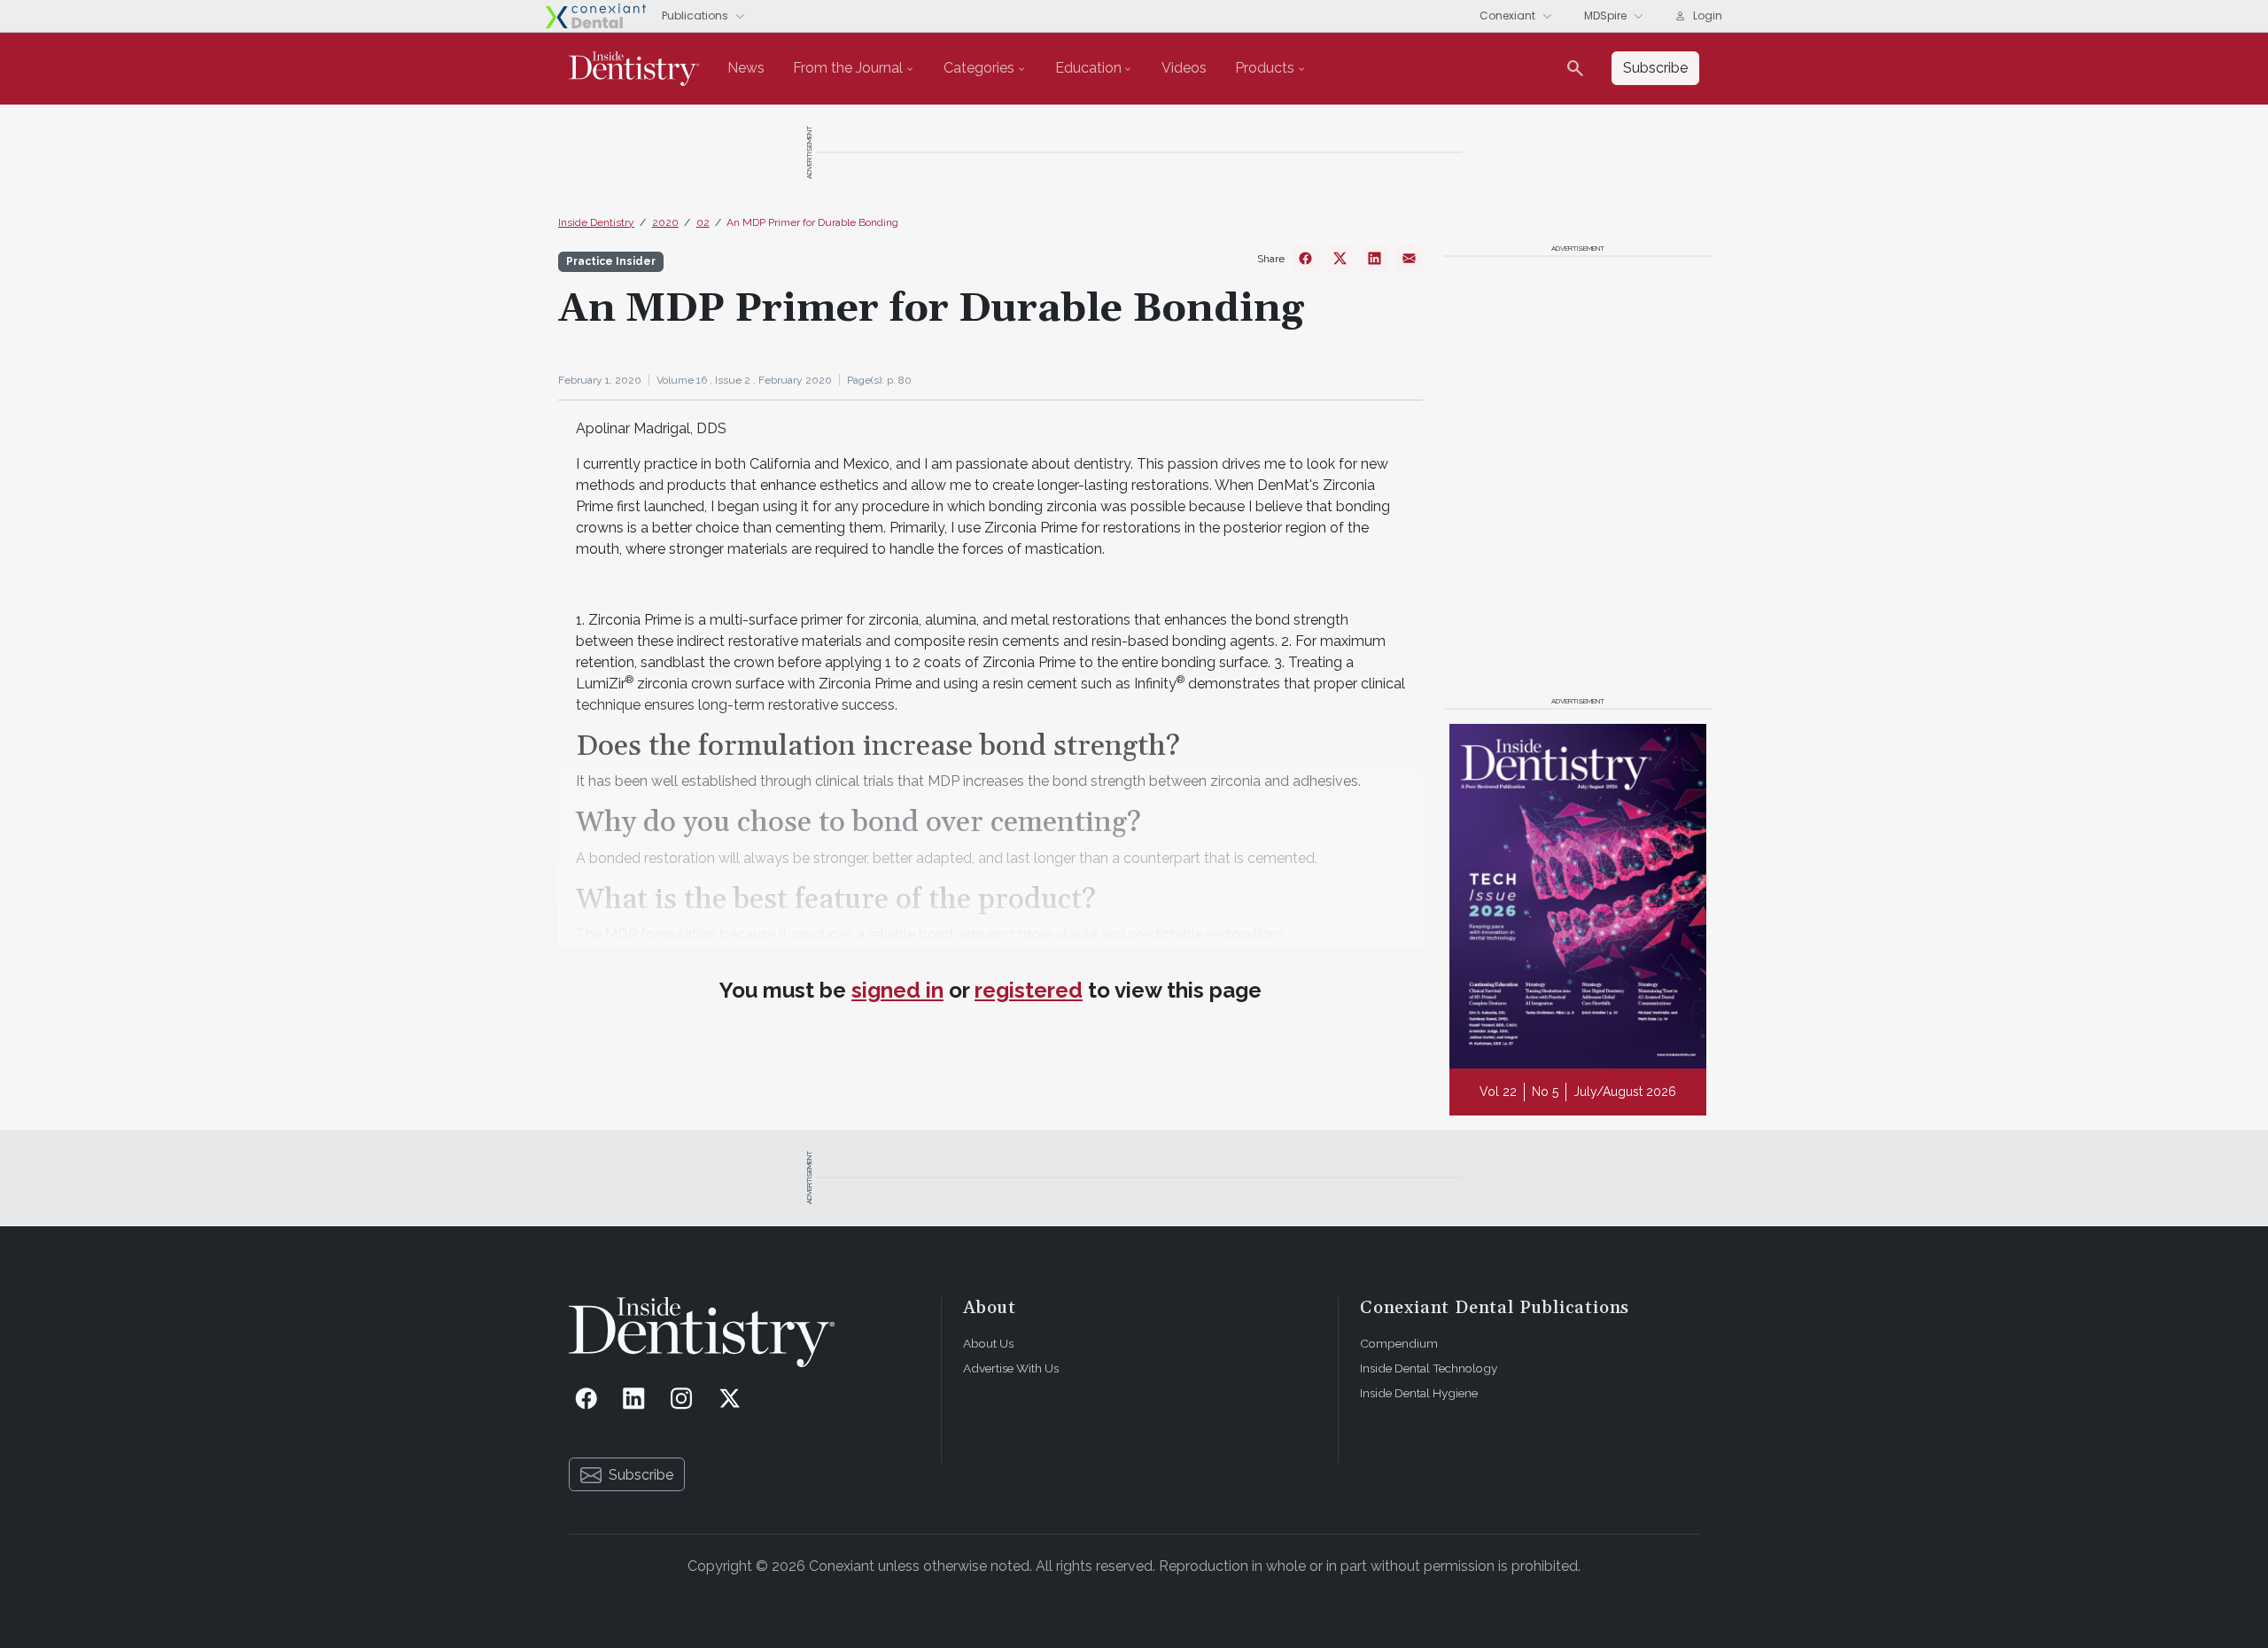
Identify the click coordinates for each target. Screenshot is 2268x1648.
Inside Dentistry (596, 222)
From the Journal (848, 68)
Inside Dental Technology (1429, 1368)
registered (1029, 990)
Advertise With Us (1011, 1368)
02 (703, 222)
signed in (897, 990)
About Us (988, 1343)
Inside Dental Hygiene (1419, 1393)
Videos (1184, 68)
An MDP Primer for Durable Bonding (812, 222)
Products (1265, 68)
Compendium (1399, 1343)
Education (1088, 68)
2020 (665, 222)
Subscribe (641, 1475)
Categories (979, 68)
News (746, 68)
